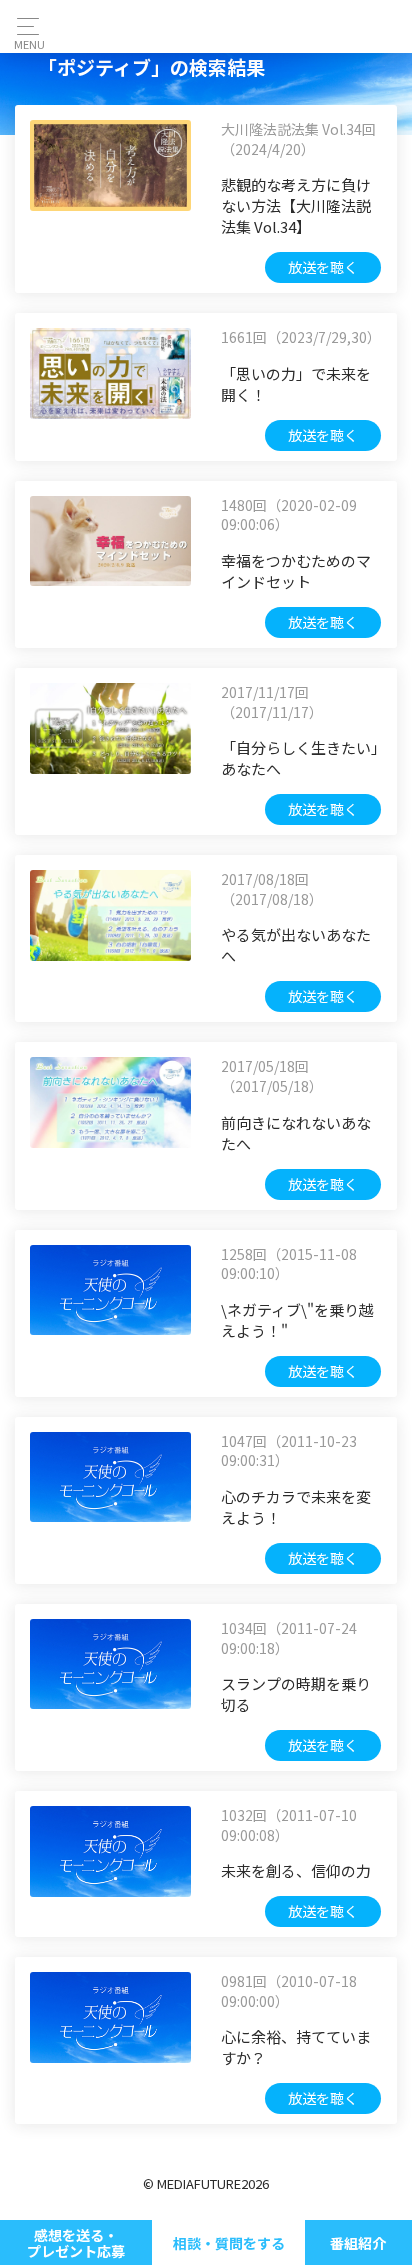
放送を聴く (323, 267)
